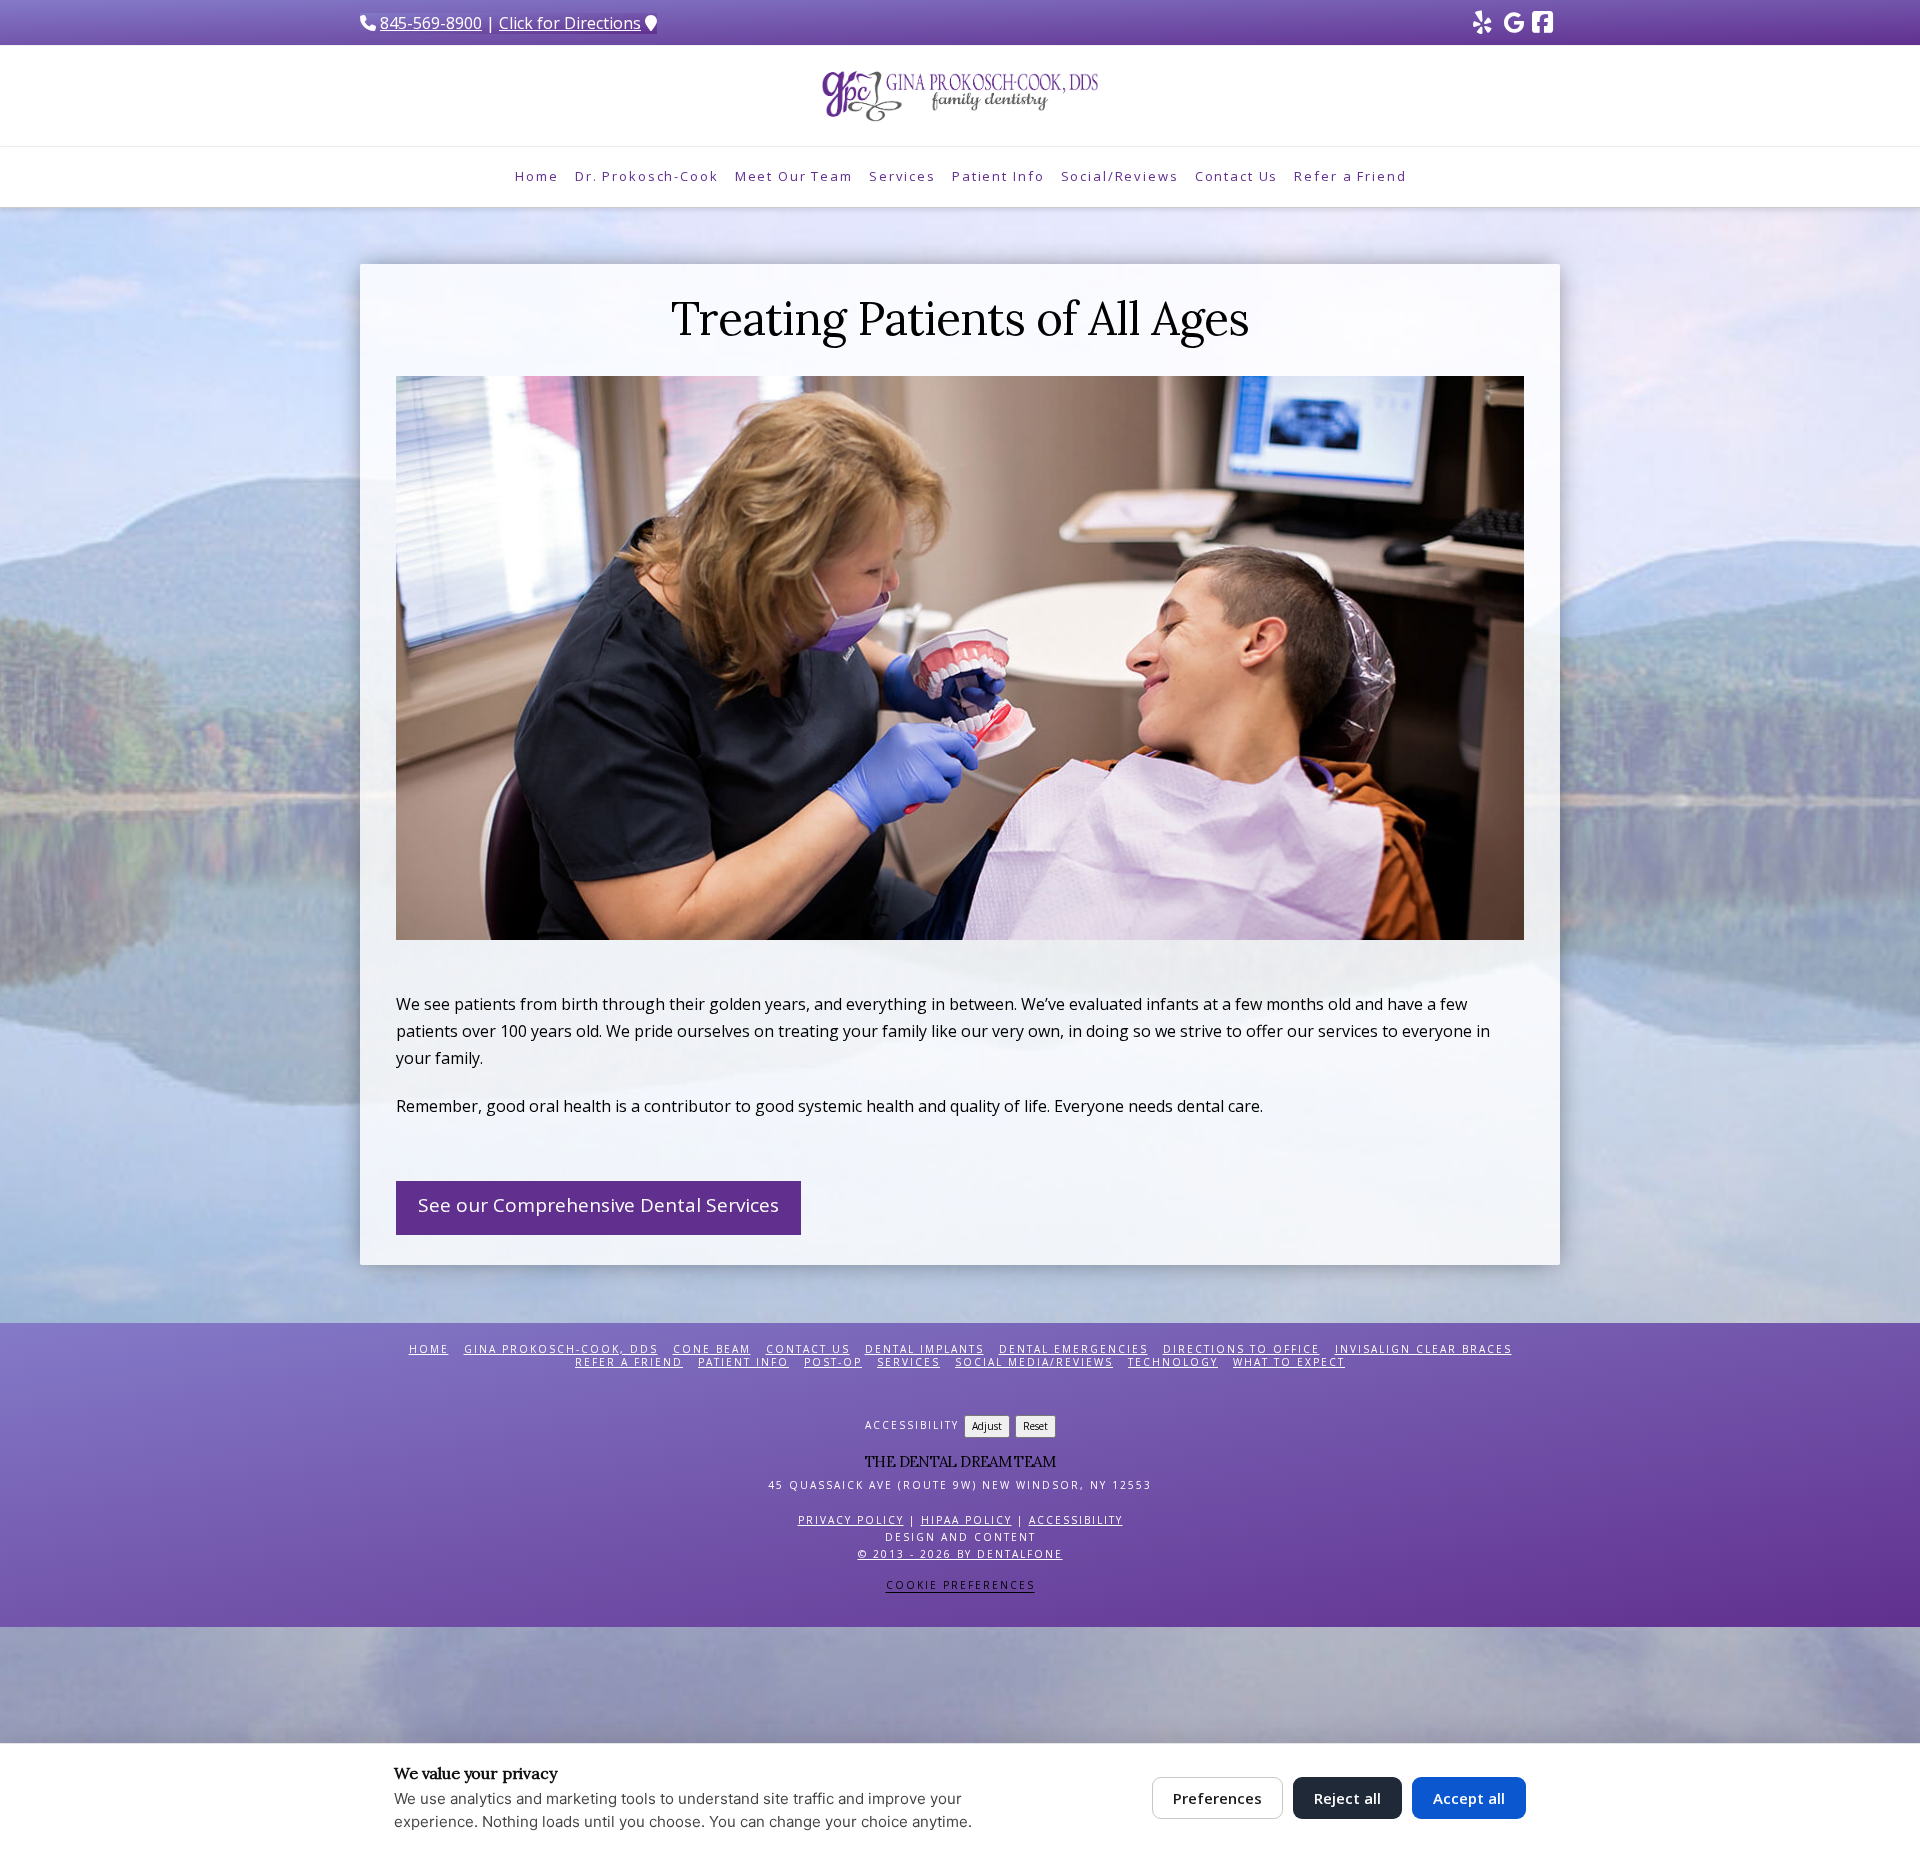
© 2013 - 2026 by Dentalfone (960, 1554)
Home (429, 1349)
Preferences (1217, 1798)
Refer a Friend (629, 1362)
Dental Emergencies (1073, 1349)
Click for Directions (570, 23)
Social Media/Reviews (1034, 1362)
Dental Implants (924, 1349)
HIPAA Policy (966, 1520)
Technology (1173, 1362)
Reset (1035, 1426)
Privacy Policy (851, 1520)
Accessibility (1076, 1520)
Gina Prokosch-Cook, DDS (561, 1349)
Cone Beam (712, 1349)
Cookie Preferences (960, 1585)
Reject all (1347, 1798)
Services (908, 1362)
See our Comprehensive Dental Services (598, 1205)
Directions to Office (1241, 1349)
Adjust (987, 1426)
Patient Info (743, 1362)
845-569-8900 (431, 23)
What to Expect (1289, 1362)
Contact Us (808, 1349)
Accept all (1469, 1798)
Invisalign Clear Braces (1423, 1349)
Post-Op (833, 1362)
